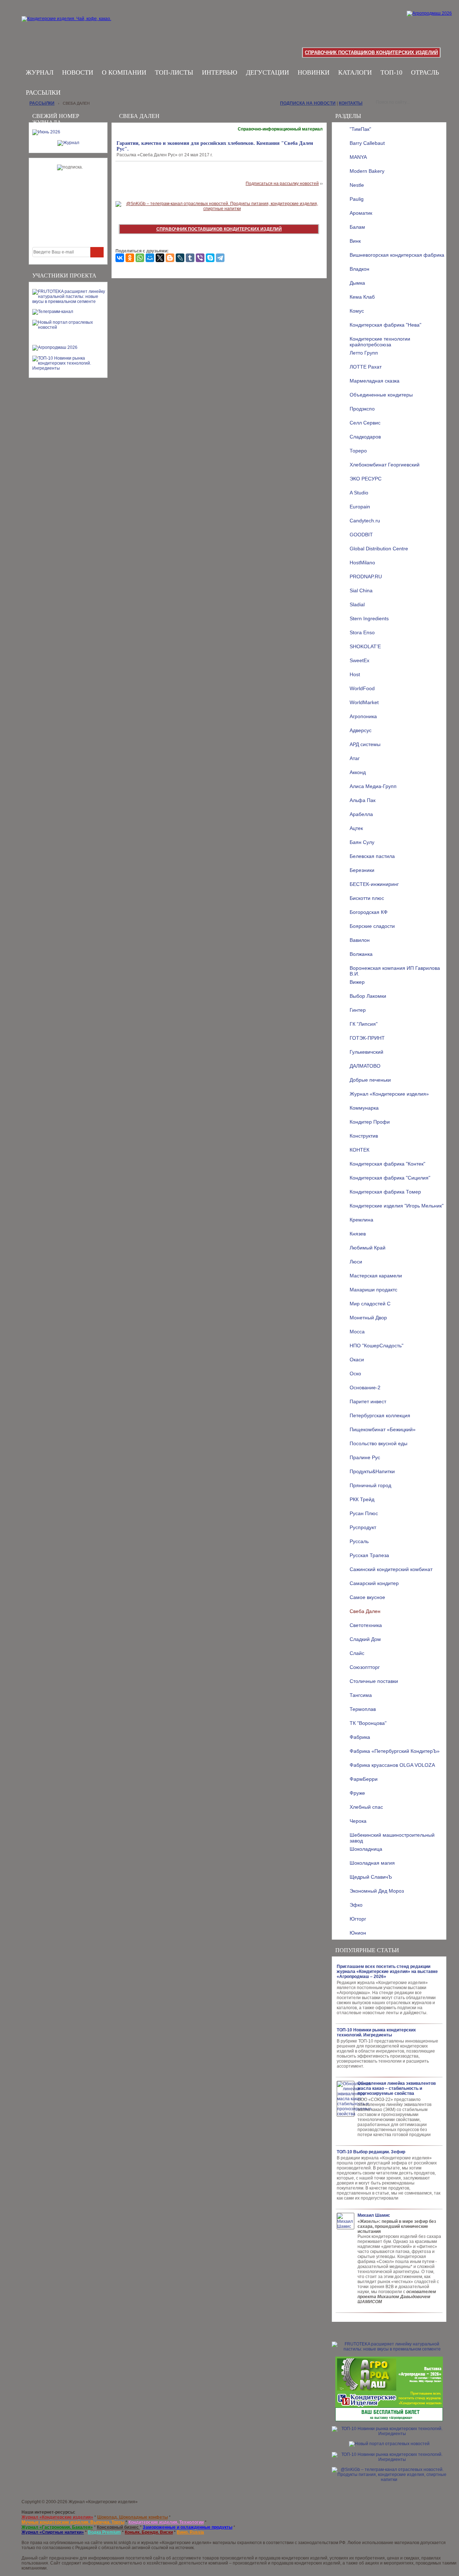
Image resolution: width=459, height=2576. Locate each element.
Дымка (357, 283)
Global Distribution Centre (379, 549)
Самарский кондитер (374, 1583)
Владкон (359, 269)
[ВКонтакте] (120, 258)
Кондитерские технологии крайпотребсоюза (380, 341)
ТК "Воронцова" (368, 1723)
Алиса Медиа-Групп (373, 786)
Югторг (358, 1919)
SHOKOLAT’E (365, 646)
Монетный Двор (368, 1318)
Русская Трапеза (369, 1555)
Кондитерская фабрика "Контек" (387, 1164)
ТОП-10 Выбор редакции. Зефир (371, 2152)
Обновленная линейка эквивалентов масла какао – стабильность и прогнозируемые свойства (397, 2088)
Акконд (358, 772)
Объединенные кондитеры (381, 395)
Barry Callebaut (367, 143)
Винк (355, 241)
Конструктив (364, 1136)
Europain (360, 507)
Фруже (357, 1793)
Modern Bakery (367, 171)
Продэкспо (362, 409)
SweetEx (359, 660)
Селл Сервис (365, 423)
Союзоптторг (365, 1667)
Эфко (356, 1905)
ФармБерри (364, 1779)
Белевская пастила (372, 856)
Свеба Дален (365, 1611)
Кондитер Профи (370, 1122)
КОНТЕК (359, 1150)
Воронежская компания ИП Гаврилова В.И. (395, 970)
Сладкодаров (365, 437)
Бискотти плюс (367, 898)
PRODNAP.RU (366, 577)
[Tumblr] (190, 258)
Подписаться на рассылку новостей (282, 184)
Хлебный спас (366, 1807)
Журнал (40, 72)
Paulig (357, 199)
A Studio (359, 493)
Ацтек (356, 828)
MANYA (358, 157)
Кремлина (361, 1220)
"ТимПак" (360, 129)
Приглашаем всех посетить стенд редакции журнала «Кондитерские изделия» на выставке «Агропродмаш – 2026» (387, 1972)
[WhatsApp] (140, 258)
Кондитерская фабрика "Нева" (385, 325)
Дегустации (268, 72)
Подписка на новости (308, 103)
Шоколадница (366, 1849)
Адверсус (361, 730)
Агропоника (363, 716)
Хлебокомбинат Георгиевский (385, 465)
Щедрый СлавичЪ (371, 1877)
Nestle (357, 185)
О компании (124, 72)
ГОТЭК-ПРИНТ (367, 1038)
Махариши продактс (373, 1290)
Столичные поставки (374, 1681)
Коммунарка (364, 1108)
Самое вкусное (367, 1597)
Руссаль (359, 1541)
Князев (358, 1234)
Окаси (357, 1360)
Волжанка (361, 954)
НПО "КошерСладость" (377, 1346)
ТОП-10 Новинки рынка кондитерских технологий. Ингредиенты (376, 2032)
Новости (78, 72)
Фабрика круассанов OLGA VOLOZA (392, 1765)
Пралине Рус (365, 1457)
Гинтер (358, 1010)
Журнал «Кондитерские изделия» (389, 1094)
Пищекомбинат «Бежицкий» (383, 1429)
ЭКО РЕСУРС (366, 479)
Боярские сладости (372, 926)
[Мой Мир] (150, 258)
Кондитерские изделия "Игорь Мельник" (397, 1206)
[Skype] (210, 258)
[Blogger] (170, 258)
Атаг (355, 758)
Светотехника (366, 1625)
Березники (362, 870)
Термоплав (363, 1709)
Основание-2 (365, 1387)
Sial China (361, 590)
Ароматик (361, 213)
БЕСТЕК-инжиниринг (374, 884)
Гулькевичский (366, 1052)
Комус (357, 311)
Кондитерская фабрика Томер (385, 1192)
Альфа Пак (363, 800)
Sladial (357, 604)
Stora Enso (362, 632)
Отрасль (425, 72)
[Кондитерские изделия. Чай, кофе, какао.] (69, 27)
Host (355, 674)
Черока (358, 1821)
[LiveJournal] (180, 258)
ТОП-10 (391, 72)
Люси (356, 1262)
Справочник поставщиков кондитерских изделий (371, 53)
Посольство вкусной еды (378, 1443)
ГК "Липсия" (364, 1024)
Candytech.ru (365, 521)
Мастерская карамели (376, 1276)
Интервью (220, 72)
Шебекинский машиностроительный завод (392, 1837)
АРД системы (365, 744)
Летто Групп (364, 353)
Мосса (357, 1332)
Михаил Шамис (374, 2215)
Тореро (358, 451)
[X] (160, 258)
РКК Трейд (362, 1499)
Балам (357, 227)
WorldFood (362, 688)
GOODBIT (361, 535)
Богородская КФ (369, 912)
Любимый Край (368, 1248)
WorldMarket (364, 702)
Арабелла (361, 814)
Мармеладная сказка (375, 381)
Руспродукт (363, 1527)
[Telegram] (220, 258)
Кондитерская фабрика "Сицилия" (390, 1178)
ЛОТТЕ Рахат (366, 367)
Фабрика (360, 1737)
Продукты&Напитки (372, 1471)
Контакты (351, 103)
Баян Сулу (362, 842)
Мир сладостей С (370, 1304)
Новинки (314, 72)
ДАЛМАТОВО (365, 1066)
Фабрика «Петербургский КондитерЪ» (395, 1751)
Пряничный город (370, 1485)
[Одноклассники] (130, 258)
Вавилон (360, 940)
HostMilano (362, 563)
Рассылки (43, 92)
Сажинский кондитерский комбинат (391, 1569)
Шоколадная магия (372, 1863)
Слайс (357, 1653)
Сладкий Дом (365, 1639)
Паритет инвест (368, 1401)
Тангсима (361, 1695)
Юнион (358, 1933)
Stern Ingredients (369, 618)
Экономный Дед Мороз (377, 1891)
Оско (355, 1374)
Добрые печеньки (370, 1080)
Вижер (357, 982)
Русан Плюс (364, 1513)
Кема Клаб (362, 297)
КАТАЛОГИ (355, 72)
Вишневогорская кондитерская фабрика (397, 255)
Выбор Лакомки (368, 996)
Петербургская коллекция (380, 1415)
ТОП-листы (174, 72)
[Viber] (200, 258)
